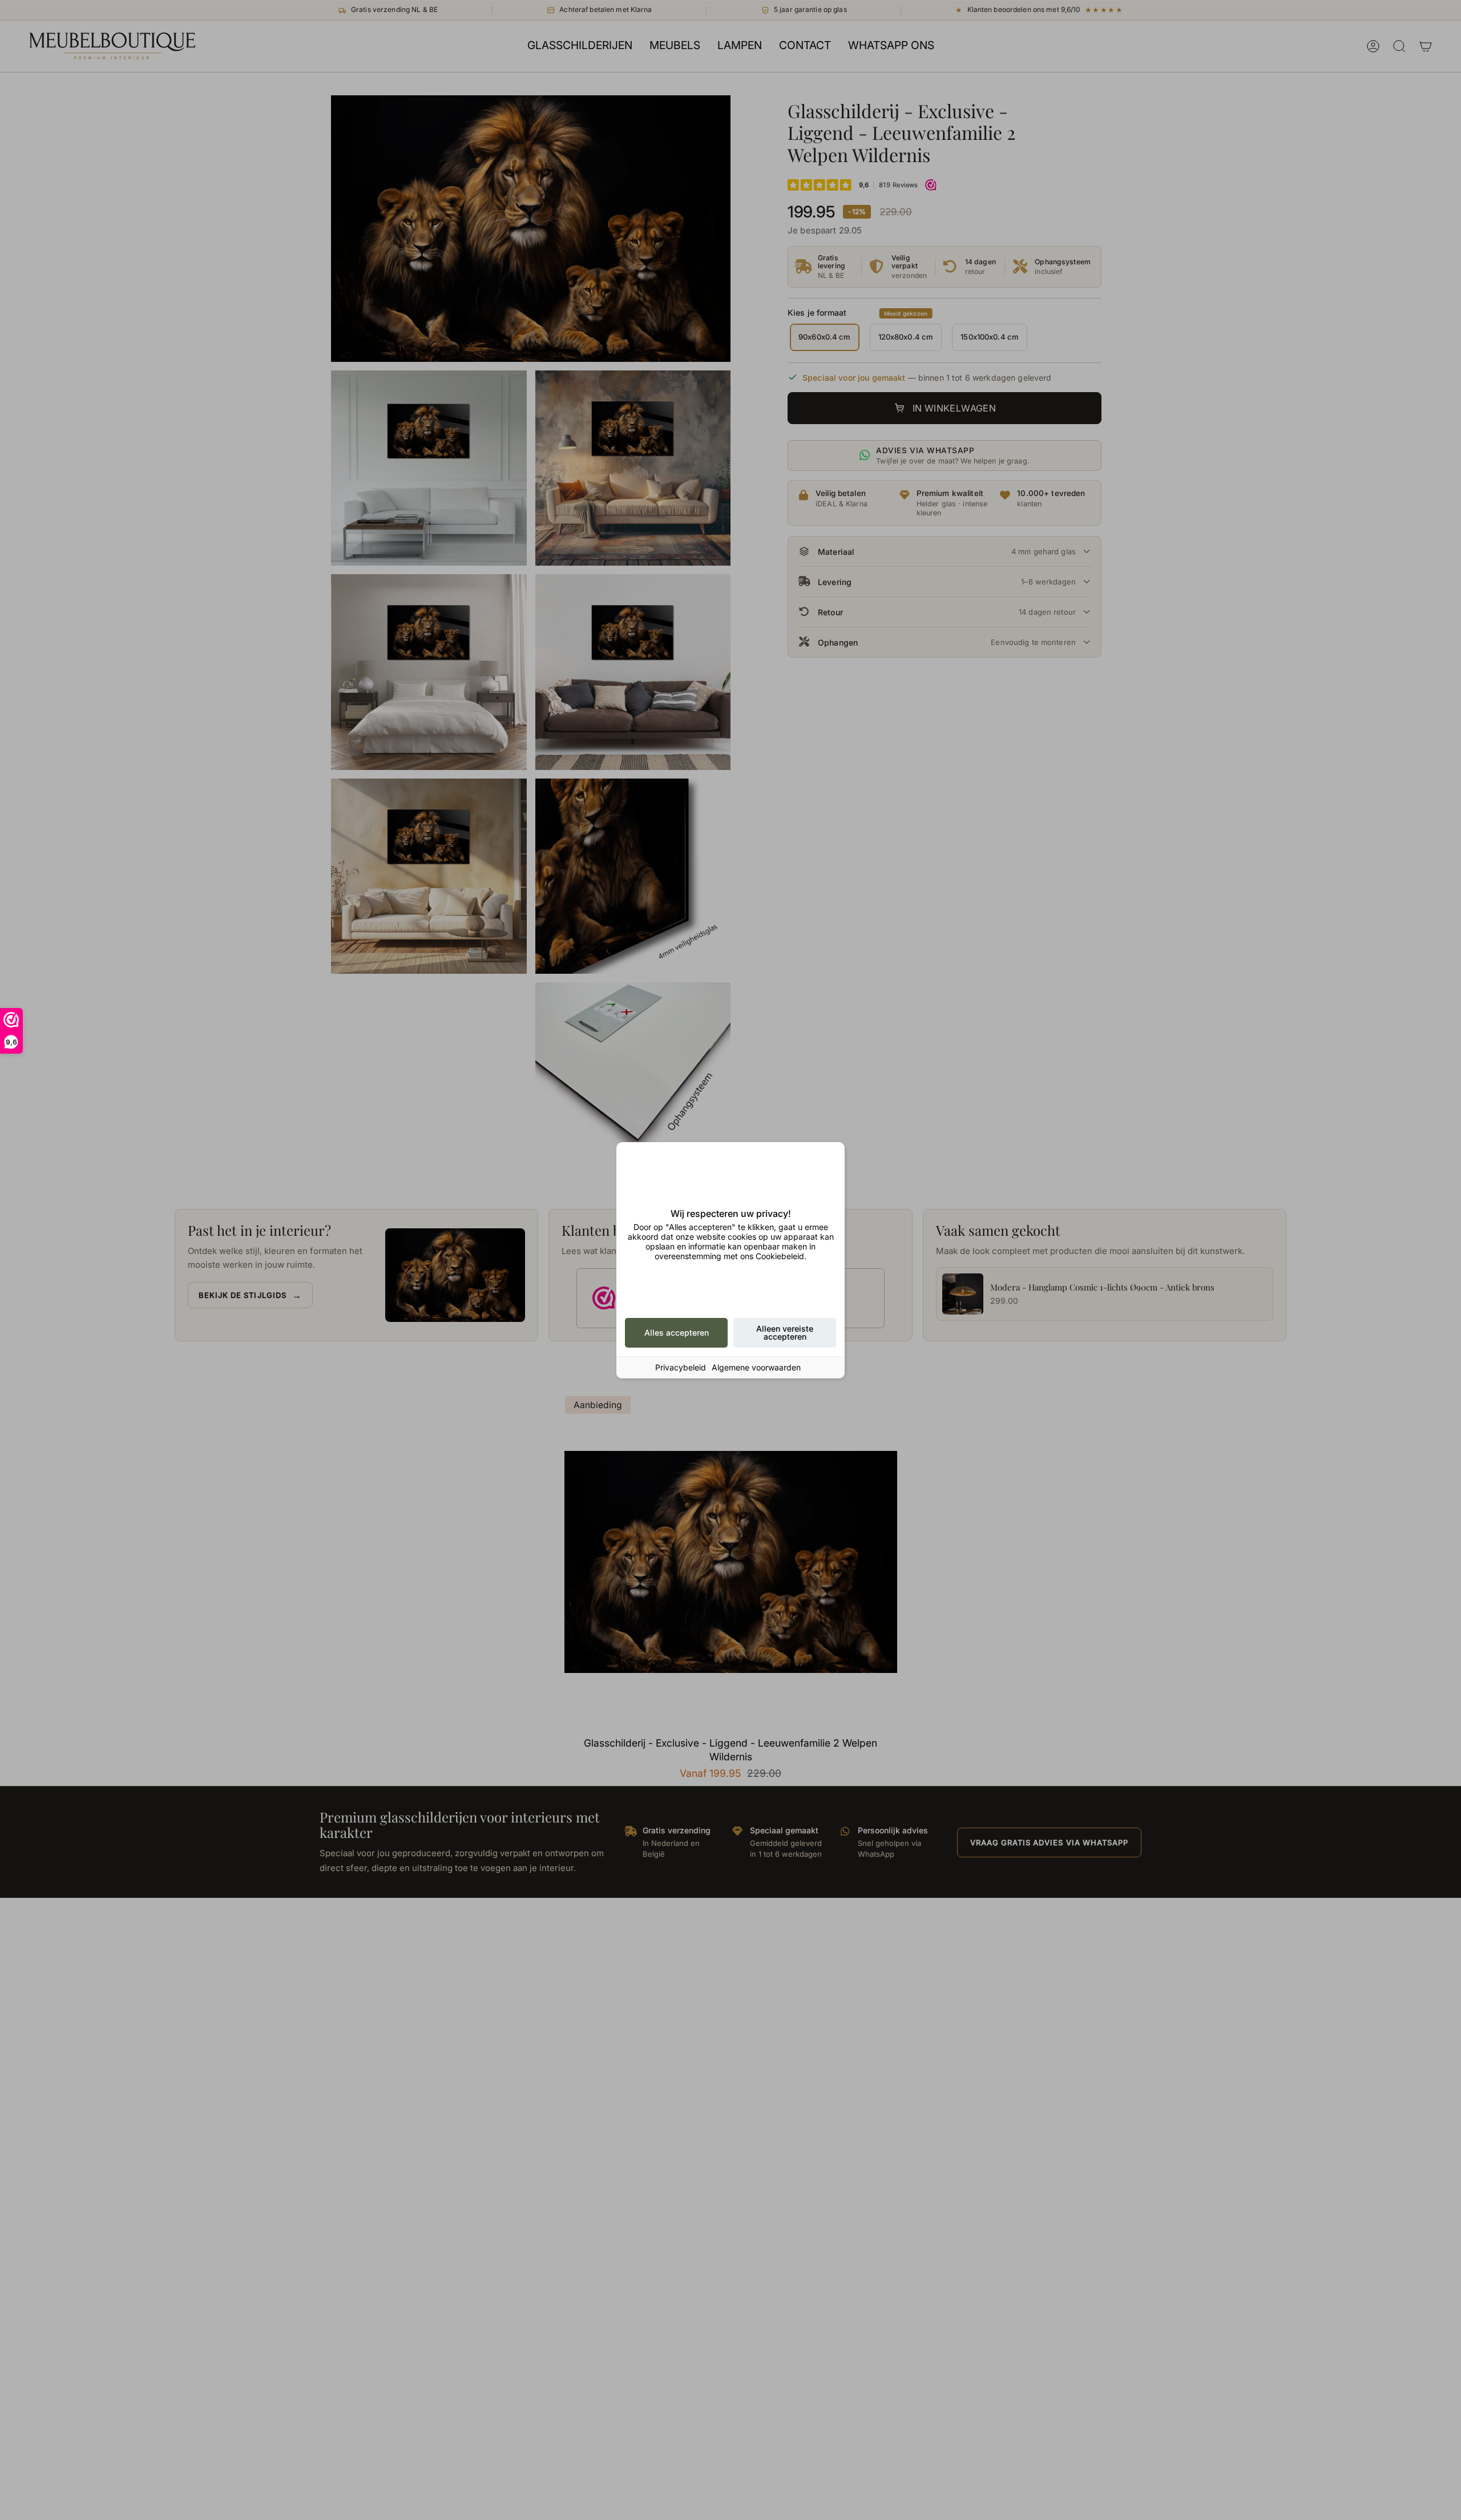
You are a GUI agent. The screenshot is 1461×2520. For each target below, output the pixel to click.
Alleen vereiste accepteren (785, 1332)
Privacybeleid (681, 1367)
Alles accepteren (677, 1332)
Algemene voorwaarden (756, 1367)
